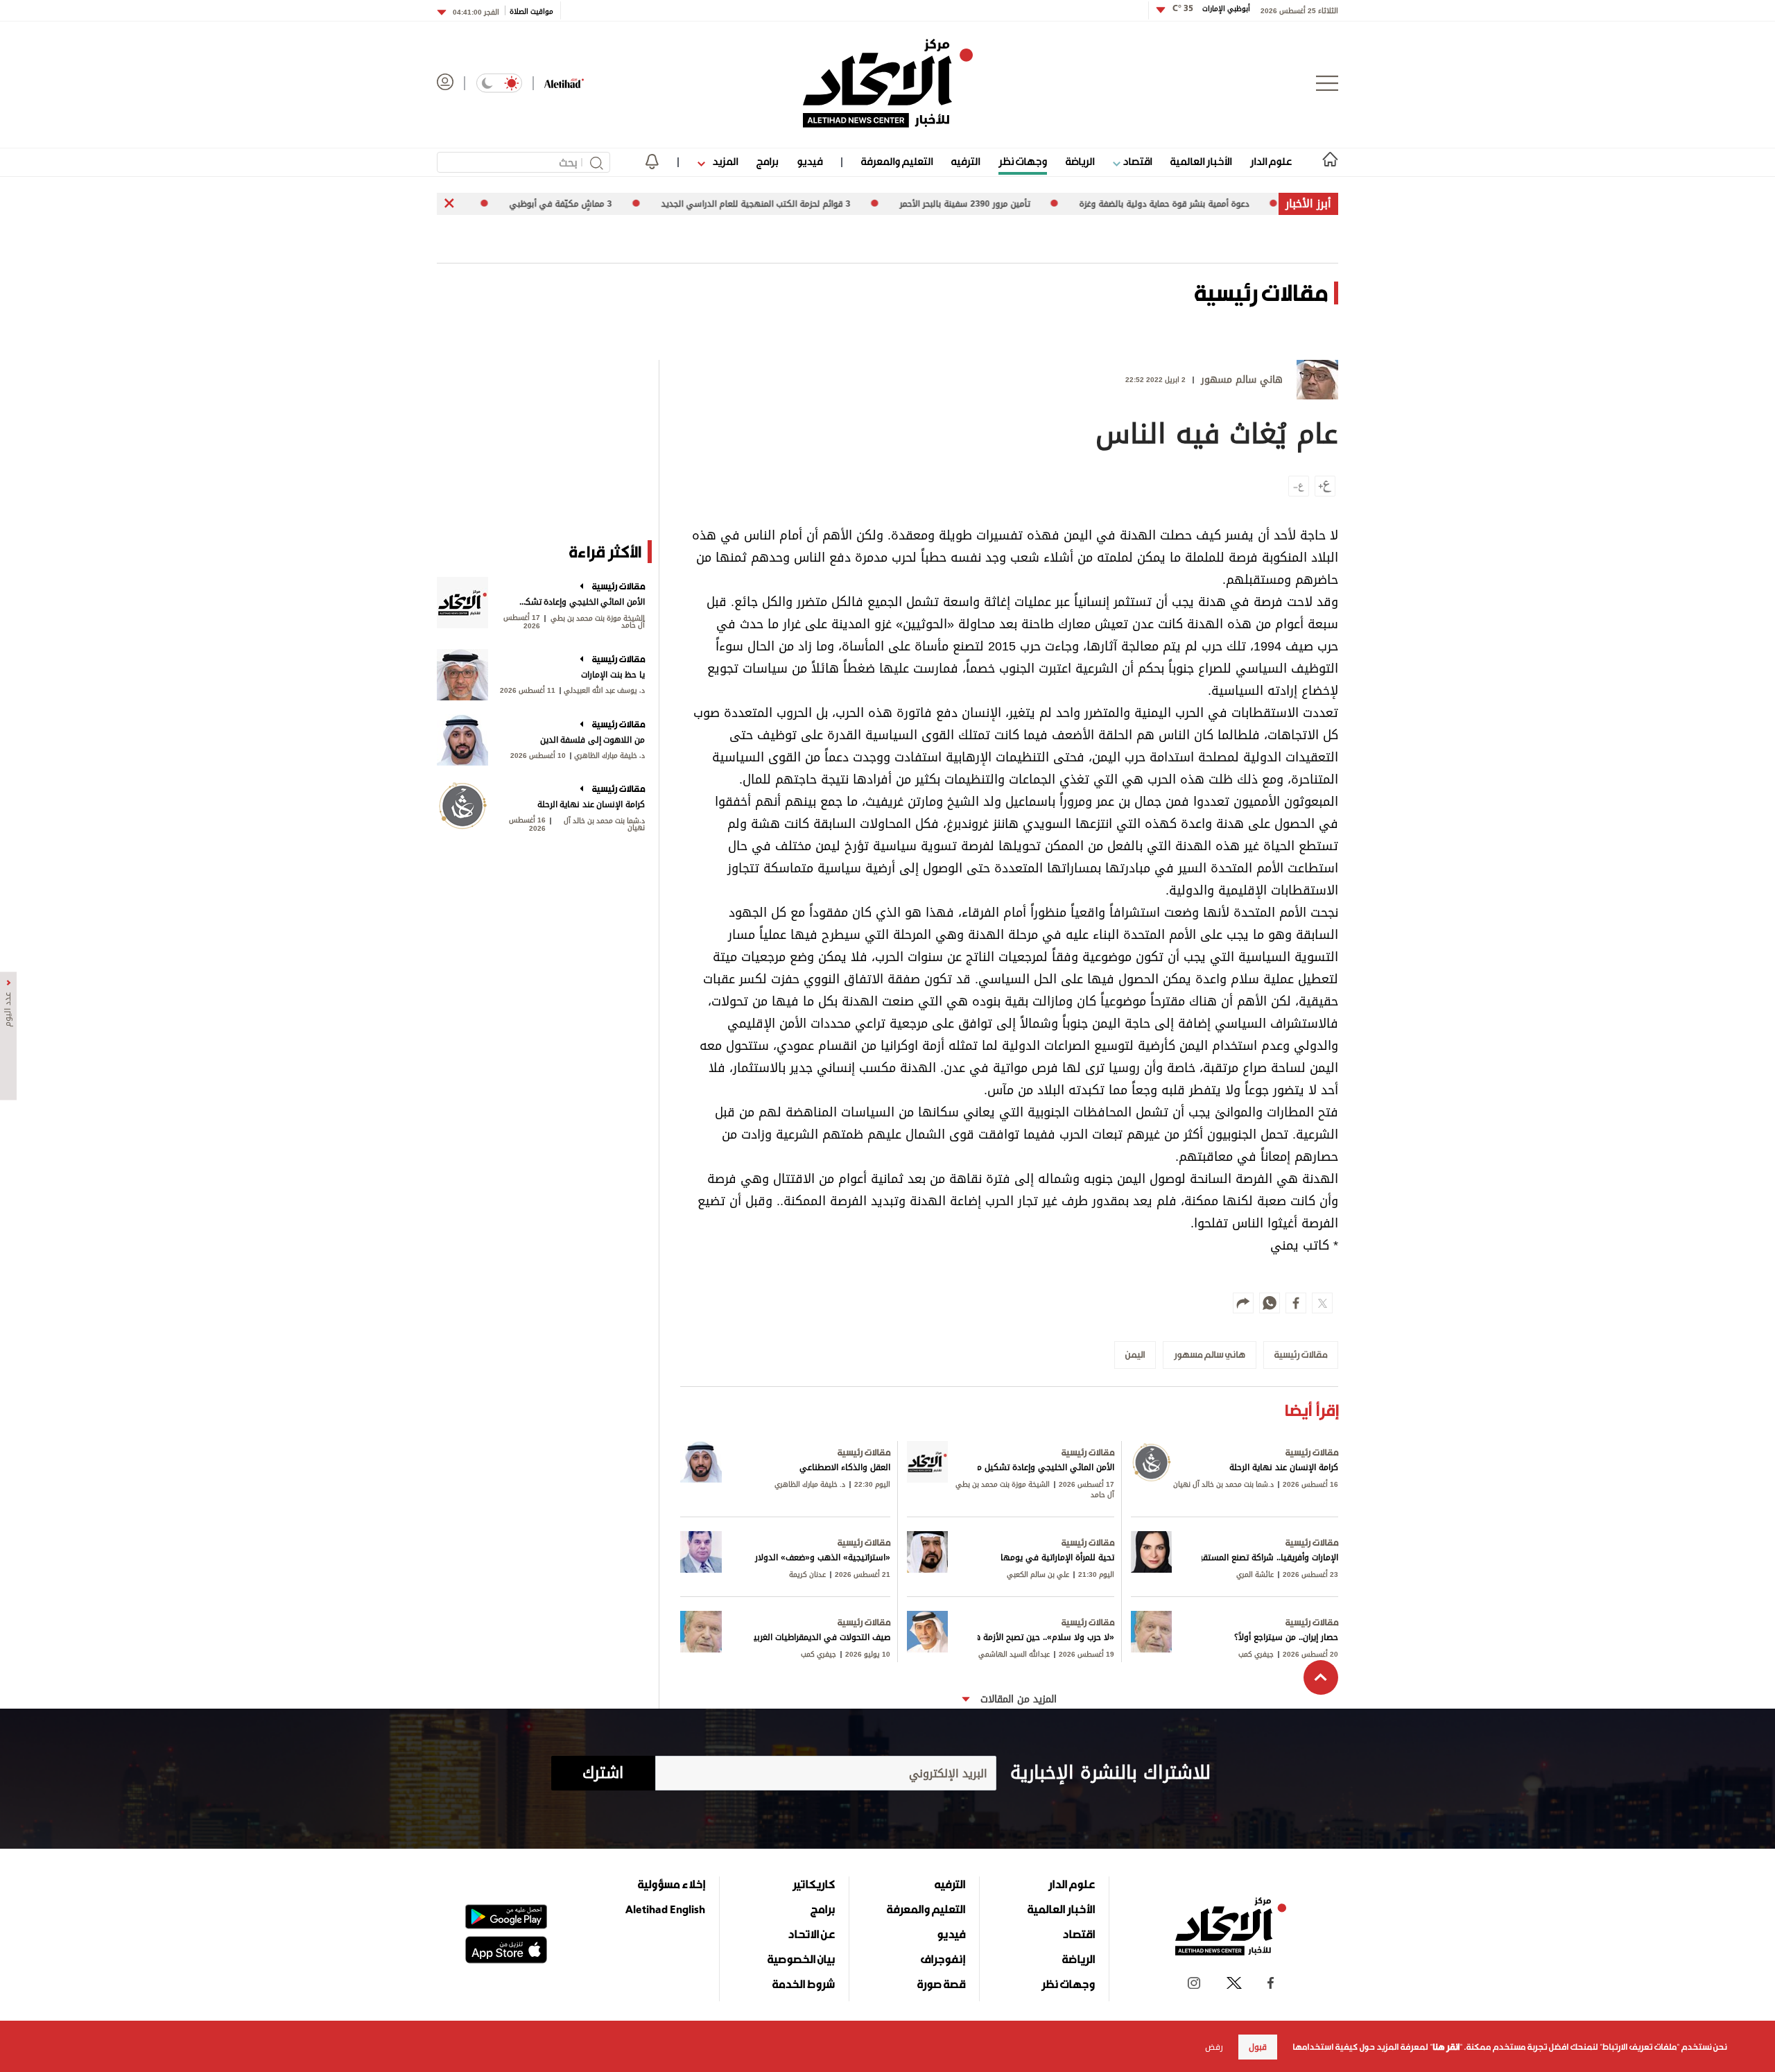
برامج (767, 161)
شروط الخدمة (804, 1984)
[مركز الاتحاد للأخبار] (888, 83)
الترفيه (966, 161)
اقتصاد (1136, 161)
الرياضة (1080, 161)
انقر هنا (1446, 2047)
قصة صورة (941, 1984)
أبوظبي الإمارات (1211, 9)
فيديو (809, 161)
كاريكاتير (814, 1884)
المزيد (724, 161)
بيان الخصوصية (801, 1959)
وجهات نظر (1023, 161)
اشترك (603, 1773)
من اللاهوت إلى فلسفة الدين (592, 740)
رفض (1214, 2047)
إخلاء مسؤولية (672, 1884)
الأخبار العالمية (1201, 161)
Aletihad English (665, 1909)
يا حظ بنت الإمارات (613, 675)
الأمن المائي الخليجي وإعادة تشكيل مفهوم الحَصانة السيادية (581, 602)
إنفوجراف (943, 1959)
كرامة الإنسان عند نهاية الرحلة (591, 804)
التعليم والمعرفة (897, 161)
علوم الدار (1271, 161)
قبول (1258, 2047)
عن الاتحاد (811, 1934)
